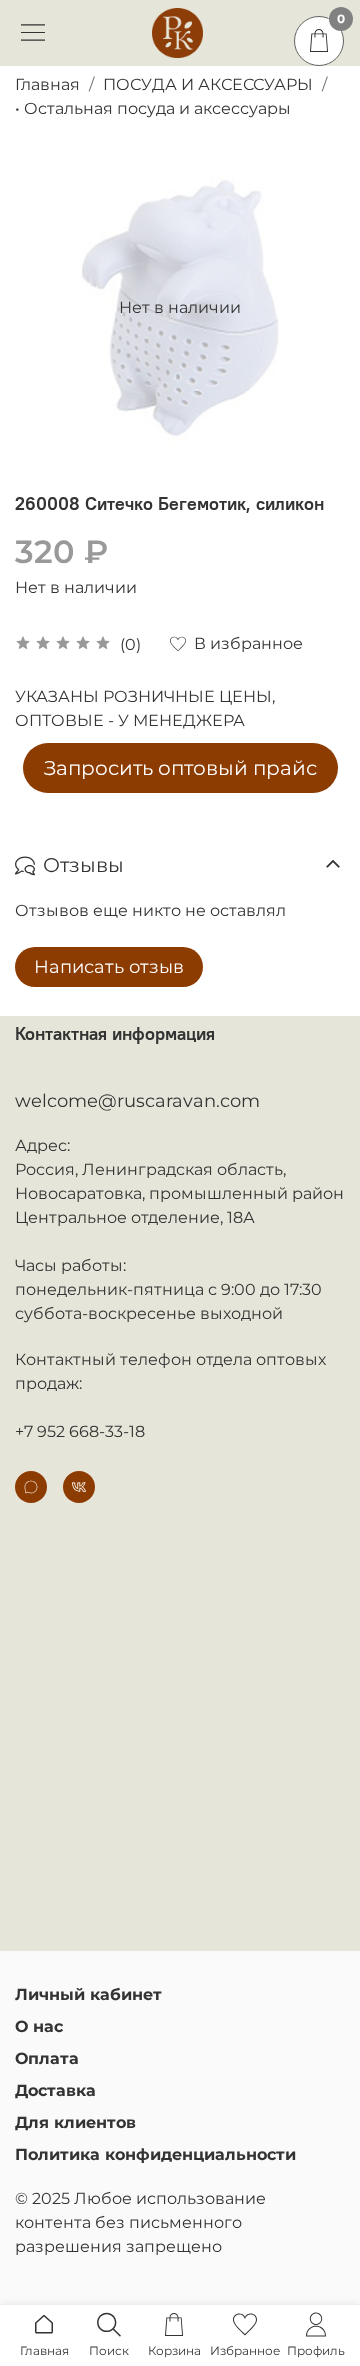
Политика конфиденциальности (155, 2154)
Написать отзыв (109, 967)
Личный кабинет (88, 1994)
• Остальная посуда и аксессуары (153, 108)
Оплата (47, 2058)
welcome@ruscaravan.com (137, 1101)
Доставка (55, 2090)
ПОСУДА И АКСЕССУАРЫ (208, 84)
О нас (39, 2026)
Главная (47, 84)
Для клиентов (75, 2122)
